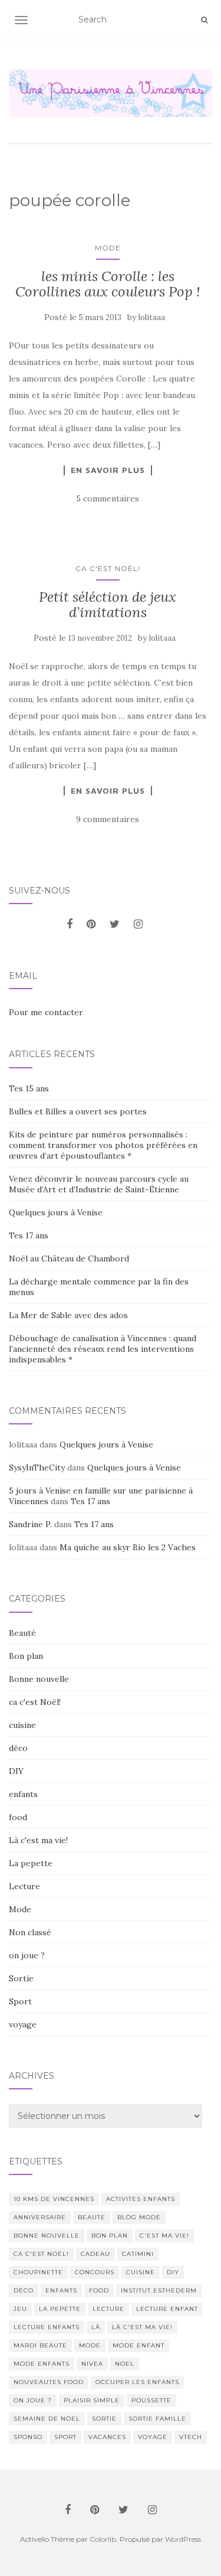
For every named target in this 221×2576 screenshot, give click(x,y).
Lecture (24, 1886)
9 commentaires (108, 819)
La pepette (31, 1863)
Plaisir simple (92, 2400)
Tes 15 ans (29, 1088)
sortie (104, 2419)
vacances (107, 2437)
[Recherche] (204, 20)
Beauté (22, 1633)
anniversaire (40, 2217)
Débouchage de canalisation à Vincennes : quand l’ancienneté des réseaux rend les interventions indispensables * (103, 1349)
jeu (20, 2309)
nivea (92, 2364)
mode (90, 2345)
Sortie (21, 1978)
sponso (28, 2437)
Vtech (191, 2437)
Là (96, 2327)
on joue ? (27, 1955)
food (18, 1817)
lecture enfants (47, 2327)
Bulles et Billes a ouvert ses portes (78, 1111)
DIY (16, 1771)
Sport (20, 2001)
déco (18, 1748)
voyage (23, 2024)
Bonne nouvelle (39, 1679)
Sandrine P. (30, 1524)
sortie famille (157, 2419)
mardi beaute (40, 2345)
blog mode (139, 2217)
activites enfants (141, 2199)
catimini (138, 2254)
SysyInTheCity (37, 1468)
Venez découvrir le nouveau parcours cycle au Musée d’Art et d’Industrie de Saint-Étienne (99, 1184)
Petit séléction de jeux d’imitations (108, 604)
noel (125, 2364)
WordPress (183, 2539)
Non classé (30, 1932)
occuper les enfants (137, 2382)
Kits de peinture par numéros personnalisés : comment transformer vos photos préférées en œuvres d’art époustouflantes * (103, 1145)
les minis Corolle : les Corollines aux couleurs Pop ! (108, 284)
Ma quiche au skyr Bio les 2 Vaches (128, 1547)
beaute (92, 2217)
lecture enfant (167, 2309)
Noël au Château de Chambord (69, 1258)
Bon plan (26, 1656)
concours (95, 2272)
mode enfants (42, 2364)
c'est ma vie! (164, 2236)
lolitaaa (152, 317)
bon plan (110, 2236)
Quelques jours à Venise (56, 1212)
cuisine (22, 1725)
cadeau (95, 2254)
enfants (23, 1794)
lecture (108, 2309)
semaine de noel (47, 2419)
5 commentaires (108, 498)
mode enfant (138, 2345)
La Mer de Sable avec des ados (68, 1315)
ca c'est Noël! (108, 568)
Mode (108, 248)
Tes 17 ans (29, 1235)
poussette (151, 2400)
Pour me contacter (46, 1012)
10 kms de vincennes (54, 2199)
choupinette (38, 2272)
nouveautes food (49, 2382)
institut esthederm (159, 2290)
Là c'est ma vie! (38, 1840)
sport (65, 2437)
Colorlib (103, 2539)
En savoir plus (108, 470)
